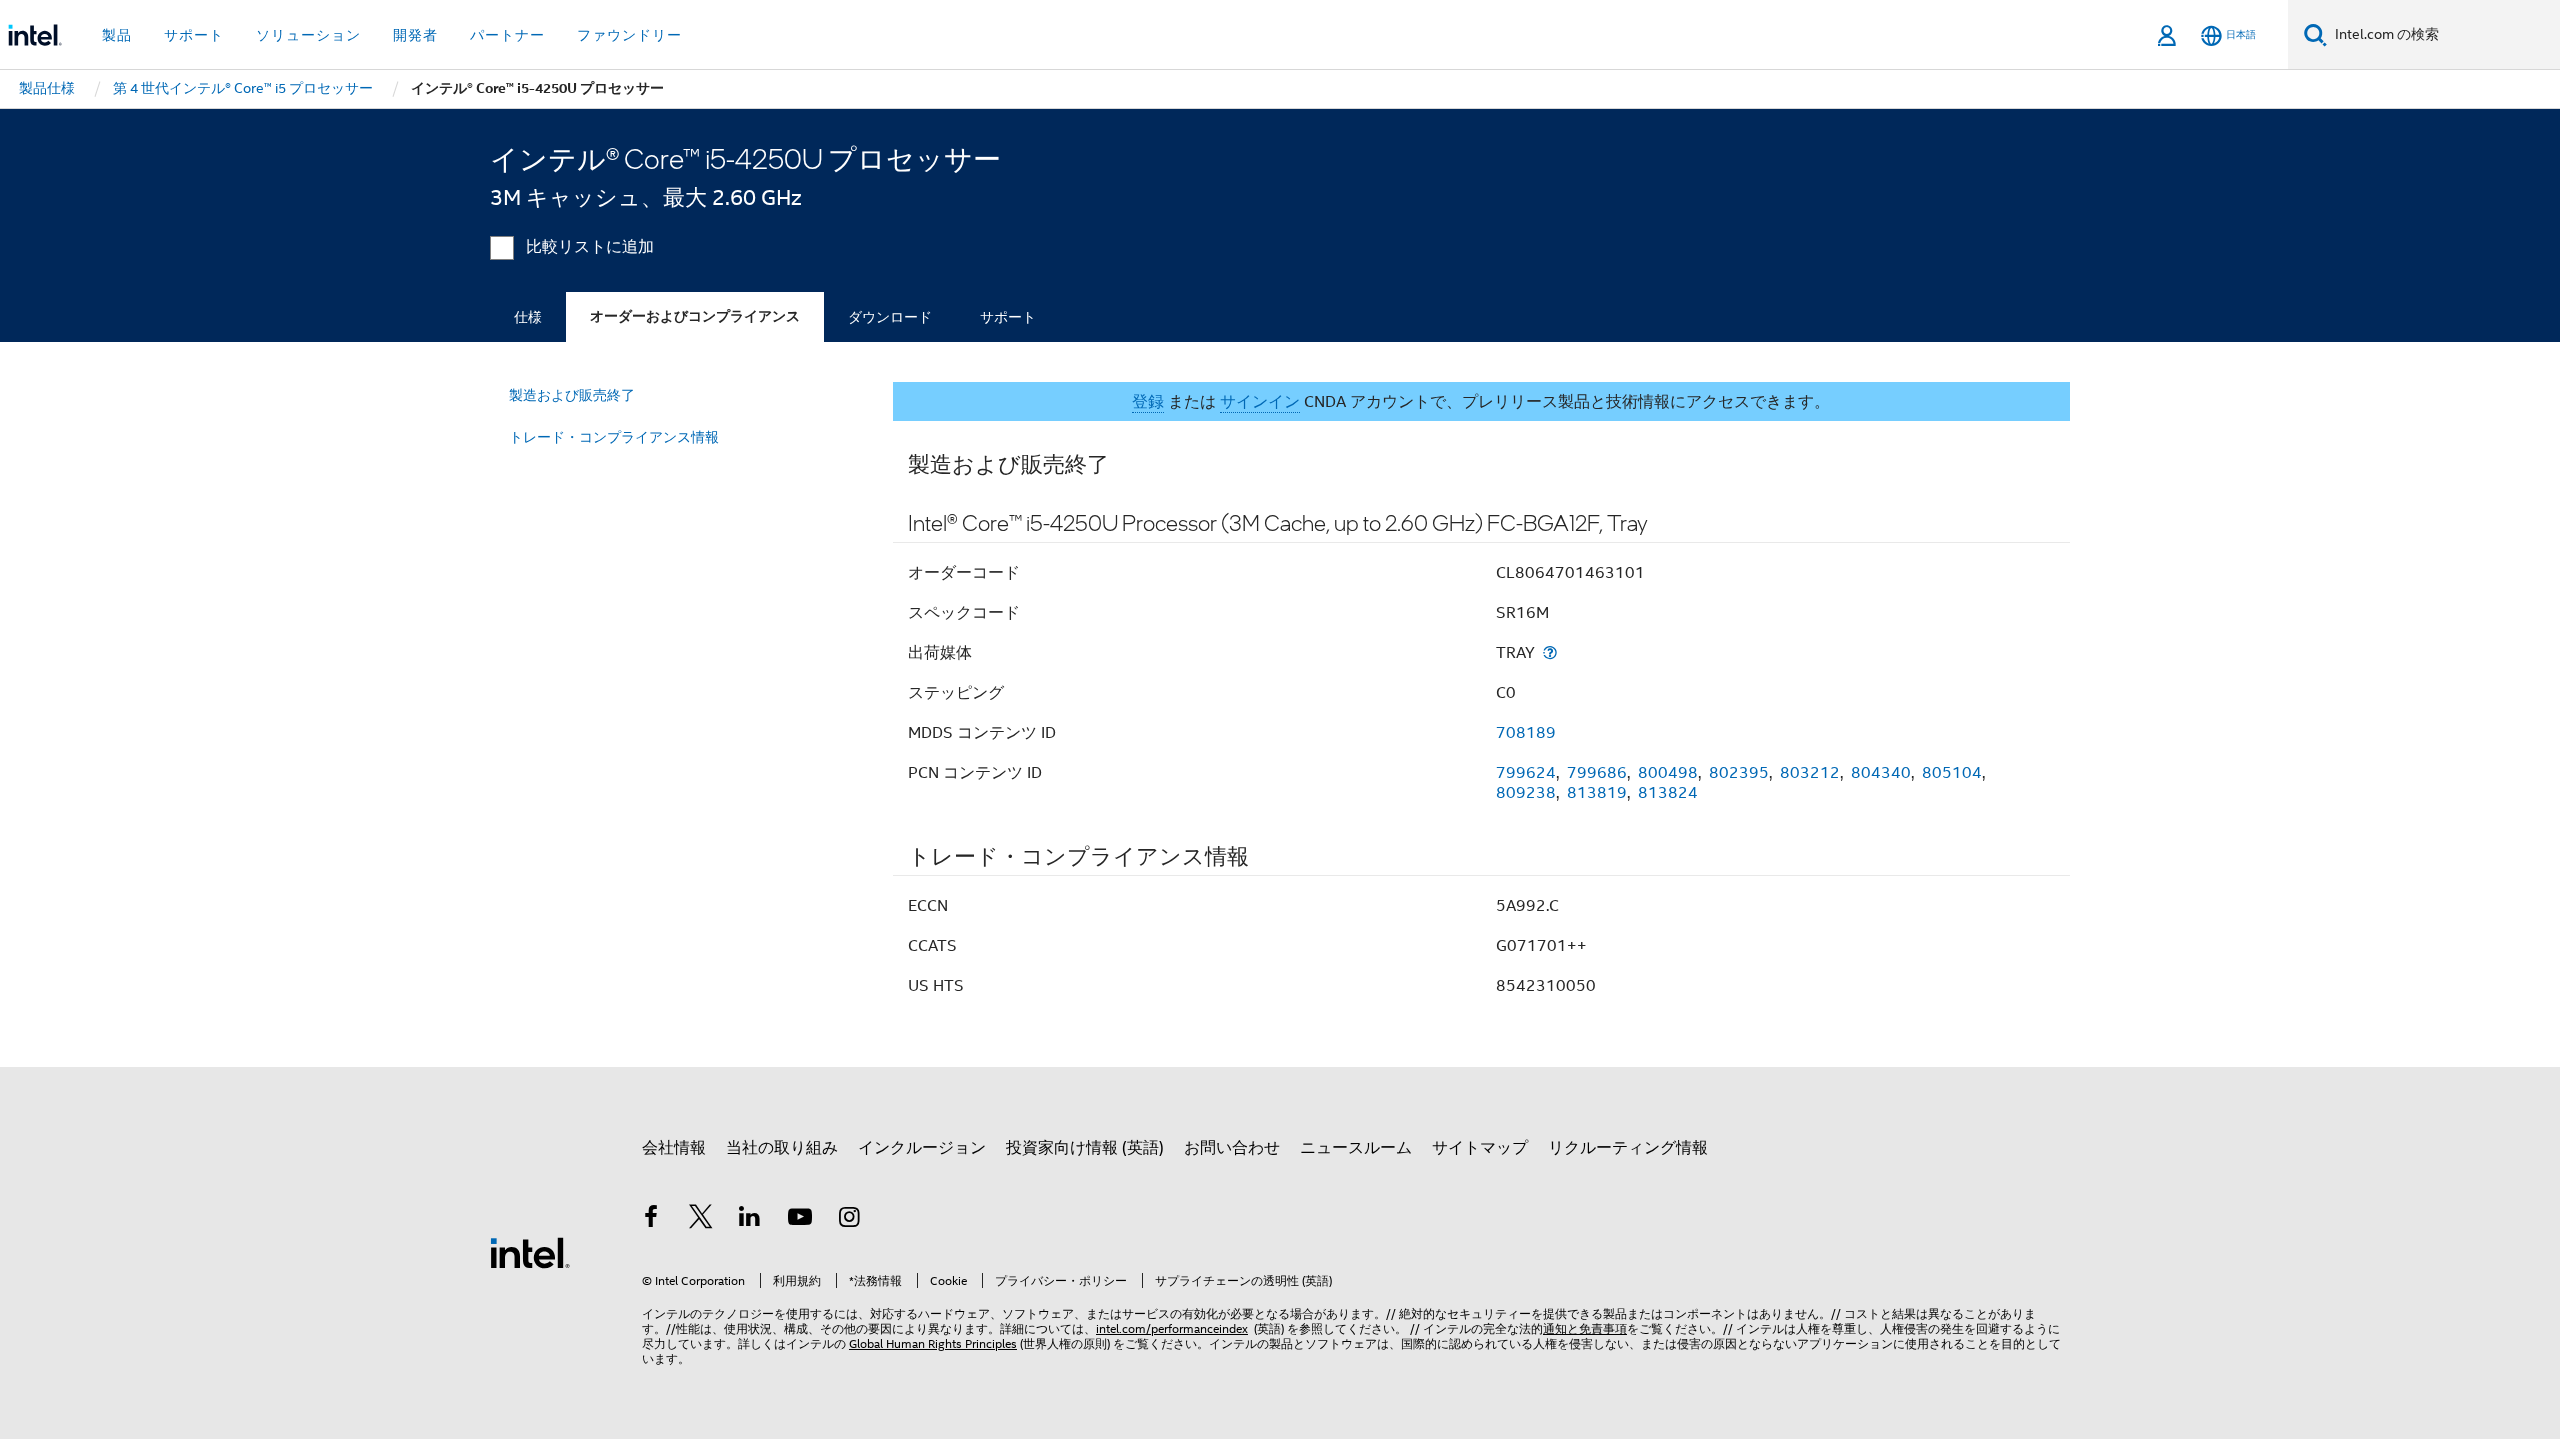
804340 (1881, 773)
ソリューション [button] (308, 35)
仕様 (528, 317)
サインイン (1260, 402)
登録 (1148, 402)
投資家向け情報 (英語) (1085, 1148)
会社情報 (674, 1148)
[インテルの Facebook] (651, 1220)
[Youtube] (800, 1220)
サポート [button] (194, 35)
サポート (1008, 317)
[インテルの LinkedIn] (750, 1220)
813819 (1597, 793)
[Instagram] (849, 1220)
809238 (1526, 793)
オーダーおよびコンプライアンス (695, 316)
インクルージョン (922, 1148)
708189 (1526, 733)
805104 (1952, 773)
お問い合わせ (1232, 1148)
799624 (1526, 773)
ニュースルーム (1356, 1148)
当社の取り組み (782, 1148)
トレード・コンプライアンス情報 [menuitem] (614, 437)
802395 (1739, 773)
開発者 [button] (415, 35)
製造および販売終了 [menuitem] (572, 395)
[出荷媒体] (1550, 652)
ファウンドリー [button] (629, 35)
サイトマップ (1480, 1148)
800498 (1668, 773)
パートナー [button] (507, 35)
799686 (1597, 773)
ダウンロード (890, 317)
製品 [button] (117, 35)
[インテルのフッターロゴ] (530, 1252)
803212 (1810, 773)
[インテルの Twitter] (701, 1220)
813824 (1668, 793)
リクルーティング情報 (1628, 1148)
